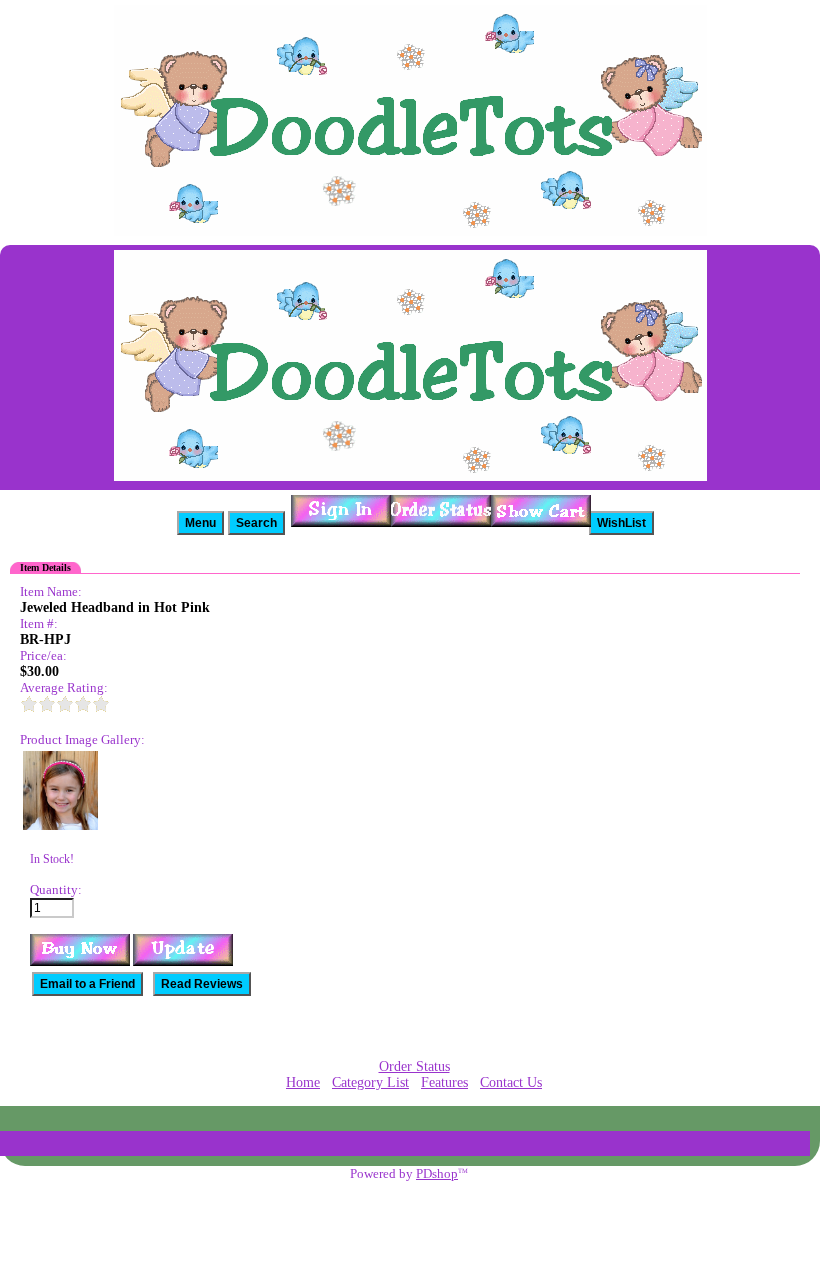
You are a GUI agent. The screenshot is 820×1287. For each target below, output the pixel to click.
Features (444, 1082)
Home (303, 1082)
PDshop (437, 1173)
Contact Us (511, 1082)
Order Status (414, 1066)
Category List (370, 1082)
